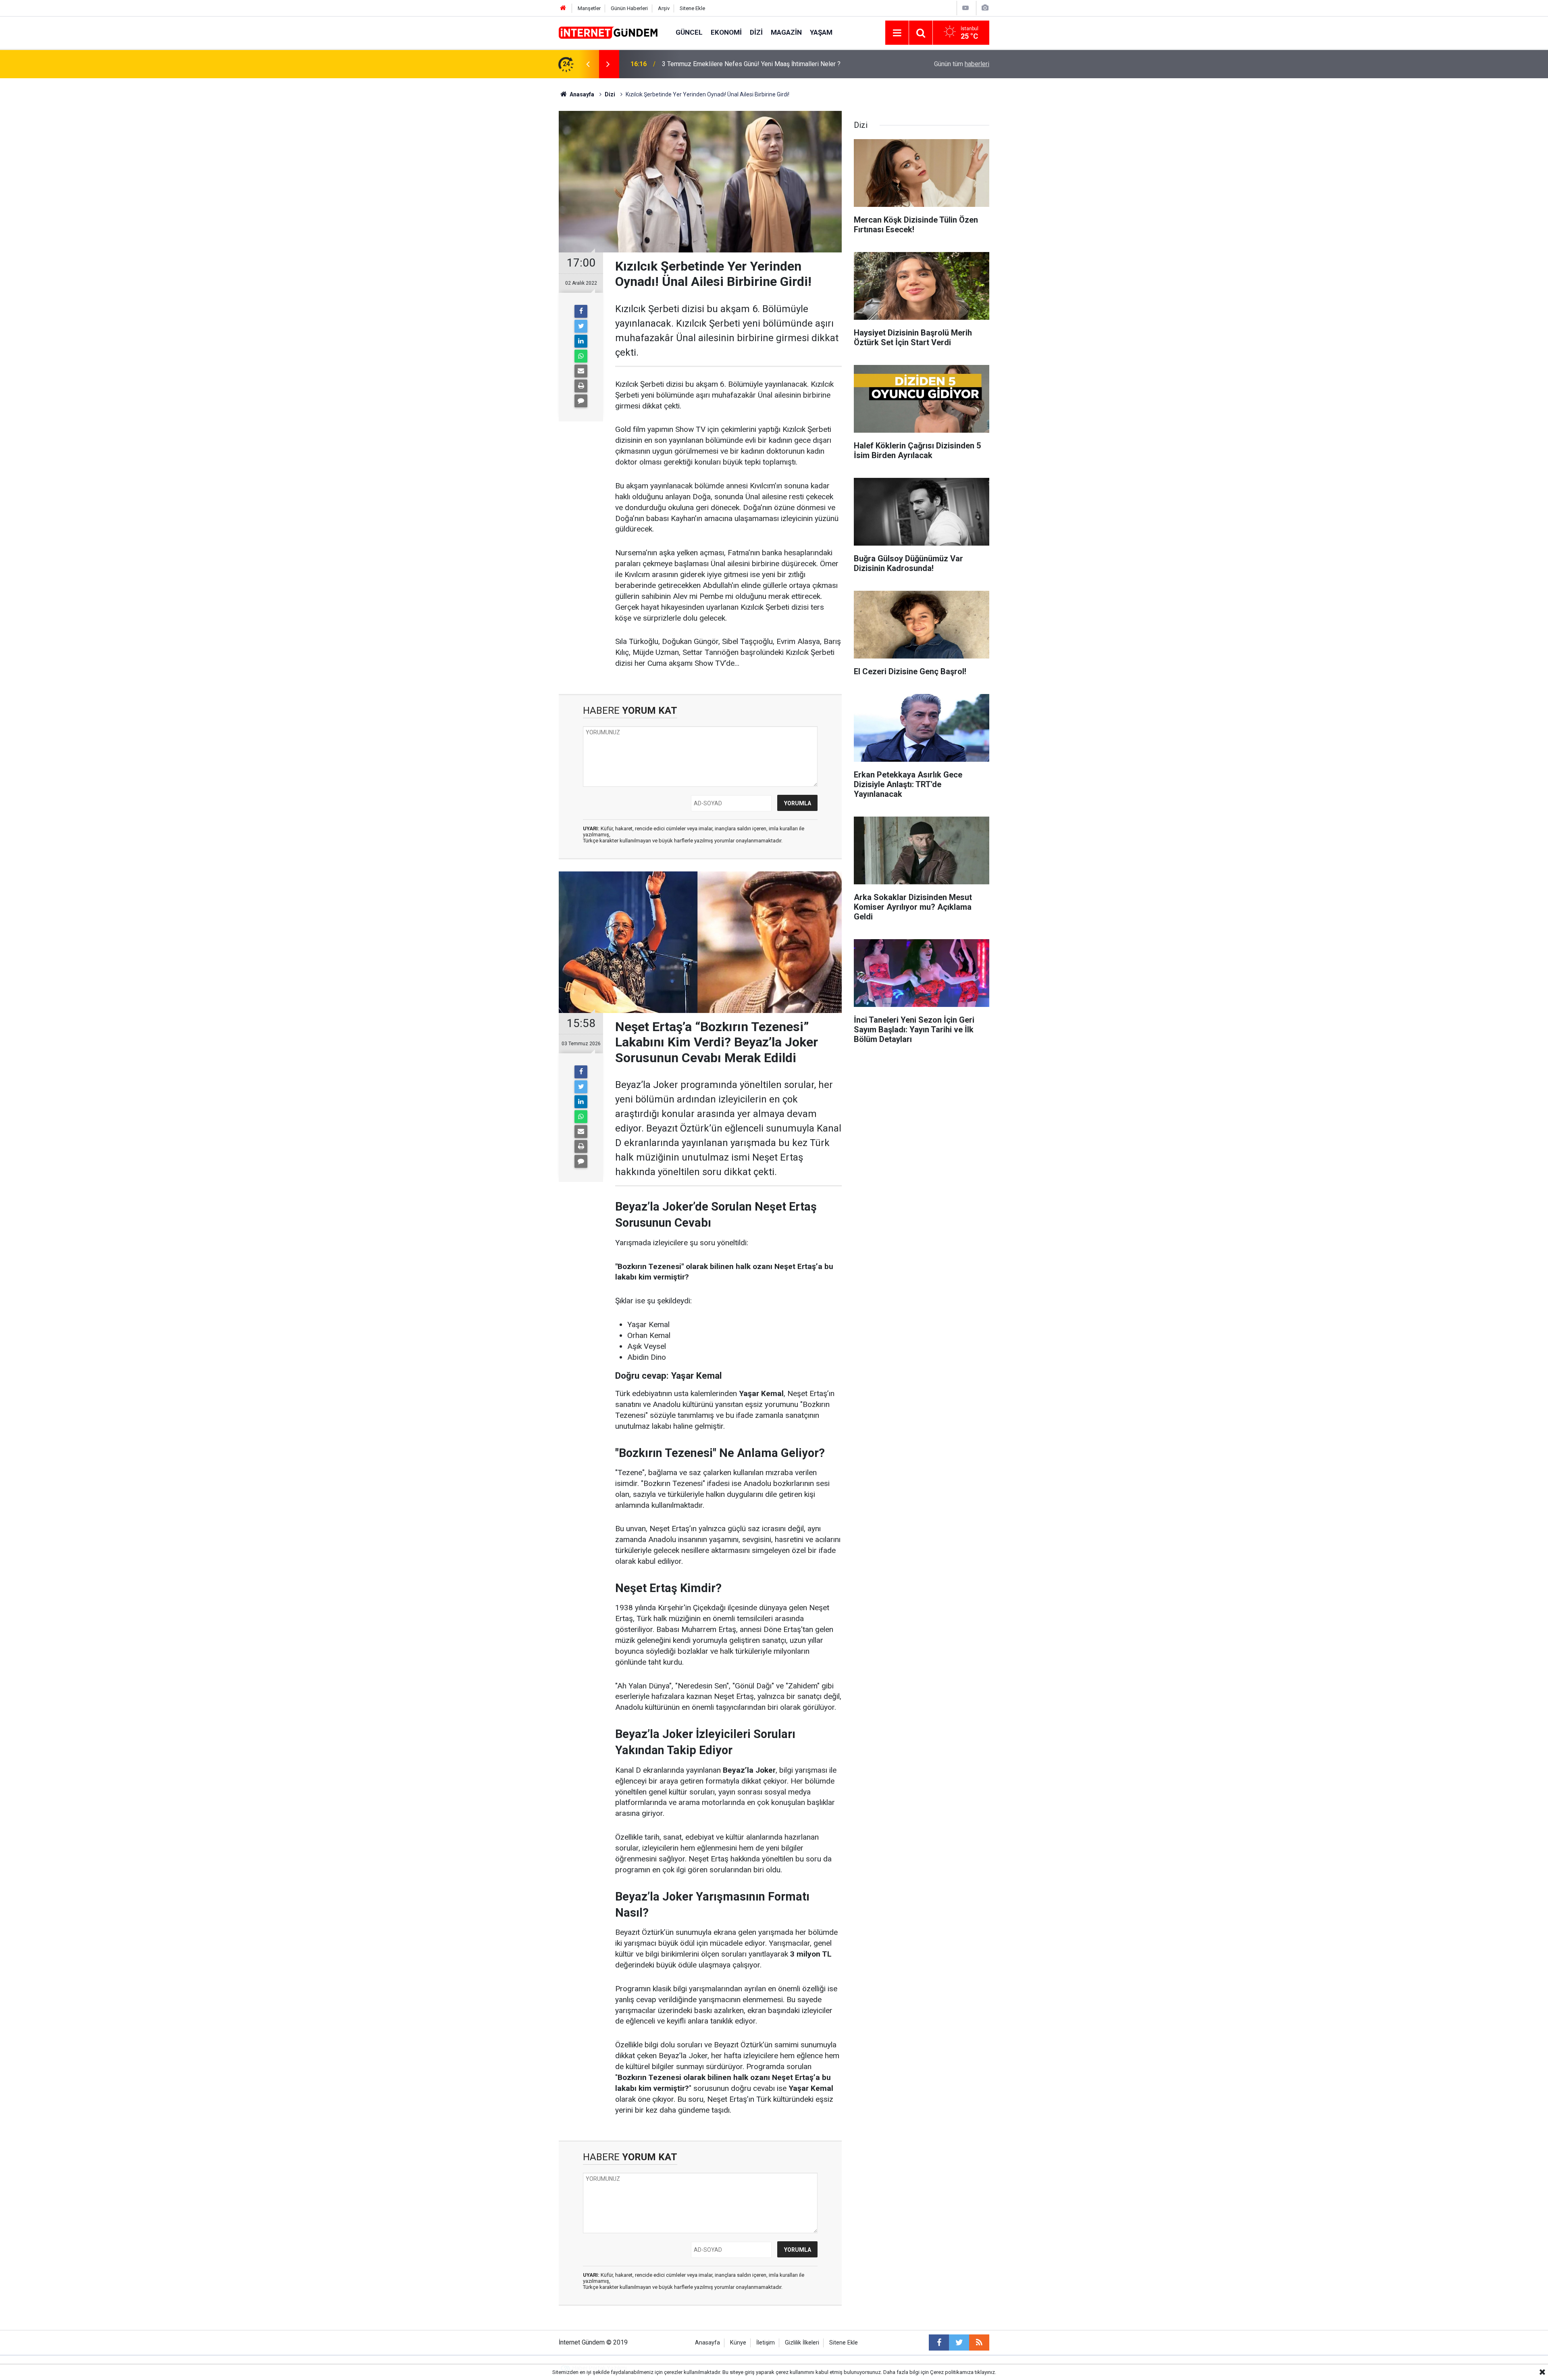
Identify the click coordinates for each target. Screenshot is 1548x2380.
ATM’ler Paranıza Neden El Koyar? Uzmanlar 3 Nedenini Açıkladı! (752, 64)
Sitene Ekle (692, 8)
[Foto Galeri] (985, 8)
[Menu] (897, 33)
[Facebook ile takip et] (939, 2342)
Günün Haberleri (629, 8)
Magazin (786, 32)
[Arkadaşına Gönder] (581, 371)
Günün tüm (962, 64)
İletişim (766, 2343)
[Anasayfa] (563, 8)
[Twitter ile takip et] (959, 2342)
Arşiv (664, 8)
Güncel (689, 32)
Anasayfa (707, 2343)
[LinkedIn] (581, 341)
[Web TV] (965, 8)
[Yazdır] (581, 386)
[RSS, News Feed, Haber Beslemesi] (979, 2342)
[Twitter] (581, 326)
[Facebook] (581, 311)
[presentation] (588, 64)
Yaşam (821, 32)
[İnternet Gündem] (609, 32)
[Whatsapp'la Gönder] (581, 356)
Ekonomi (726, 32)
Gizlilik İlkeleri (802, 2343)
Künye (738, 2343)
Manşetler (589, 8)
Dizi (756, 32)
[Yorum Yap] (581, 401)
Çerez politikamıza (952, 2372)
